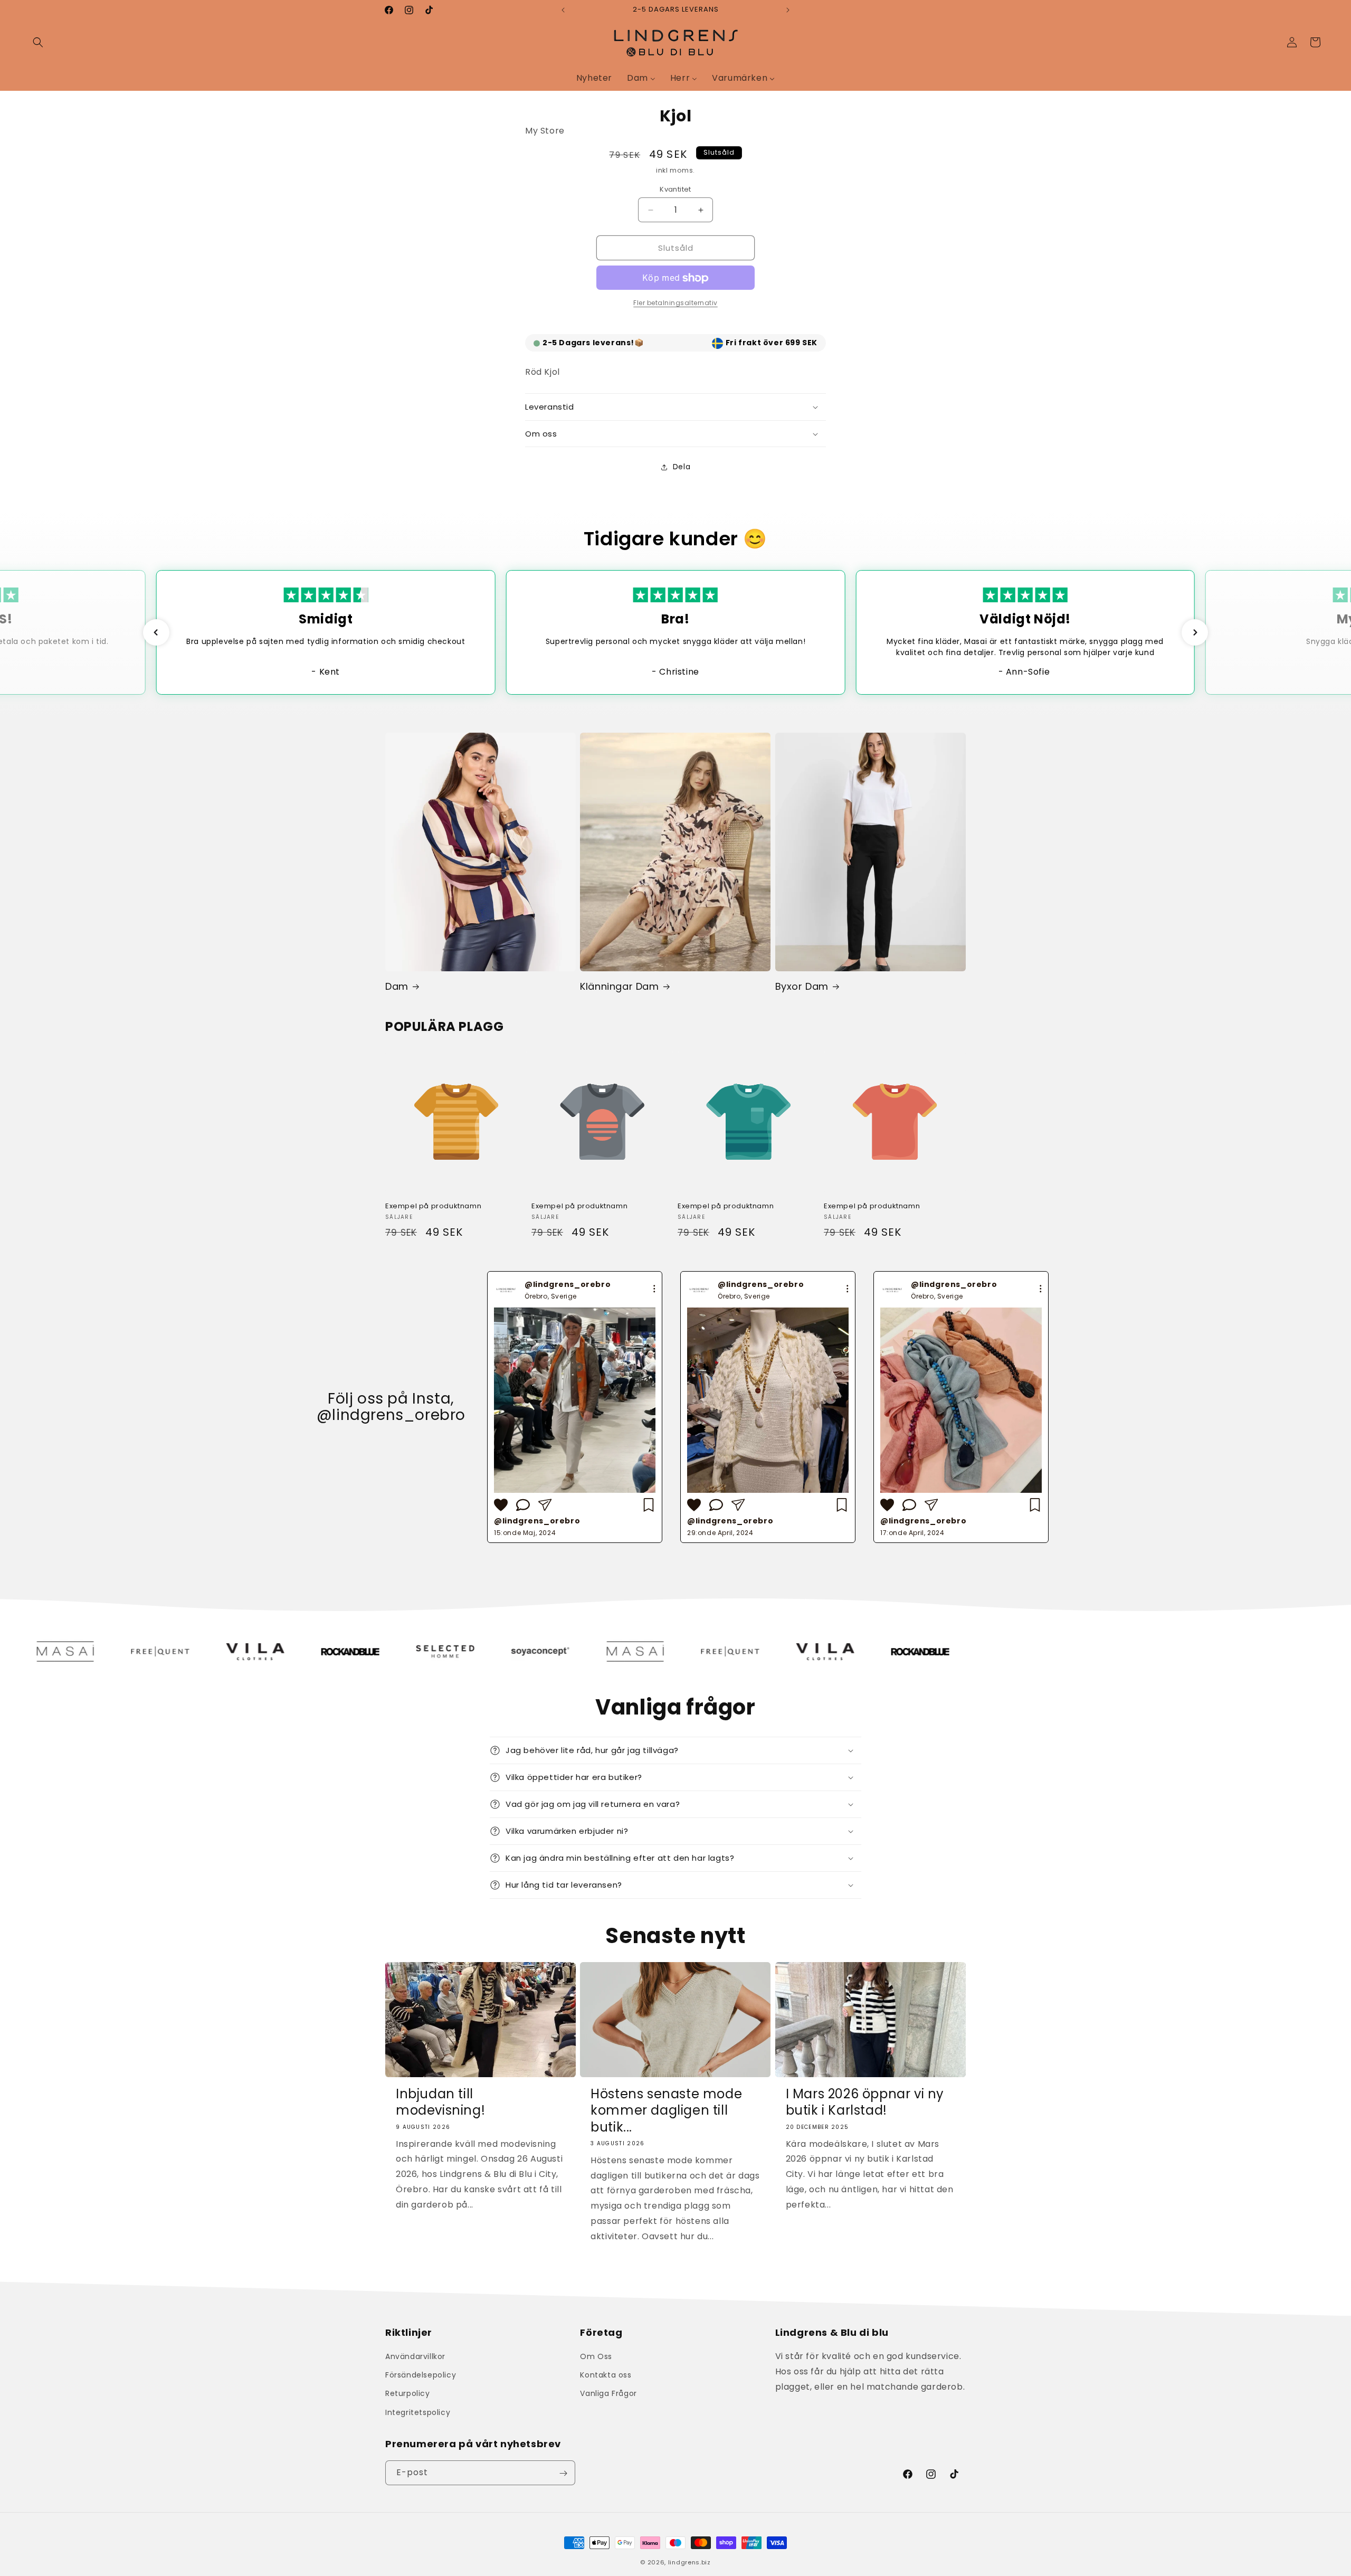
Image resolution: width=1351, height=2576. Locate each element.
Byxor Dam (802, 986)
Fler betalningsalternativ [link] (675, 303)
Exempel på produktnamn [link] (433, 1206)
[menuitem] (594, 78)
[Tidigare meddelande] (563, 10)
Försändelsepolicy (421, 2375)
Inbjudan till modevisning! (440, 2103)
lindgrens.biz (689, 2562)
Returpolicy (408, 2394)
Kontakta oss (606, 2375)
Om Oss (596, 2356)
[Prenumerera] (563, 2473)
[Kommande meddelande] (788, 10)
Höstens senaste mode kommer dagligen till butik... (666, 2111)
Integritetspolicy (418, 2412)
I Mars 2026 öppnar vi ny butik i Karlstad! (865, 2103)
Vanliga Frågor (608, 2394)
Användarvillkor (415, 2356)
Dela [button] (682, 467)
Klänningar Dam (619, 986)
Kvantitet (675, 189)
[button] (38, 42)
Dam (397, 986)
